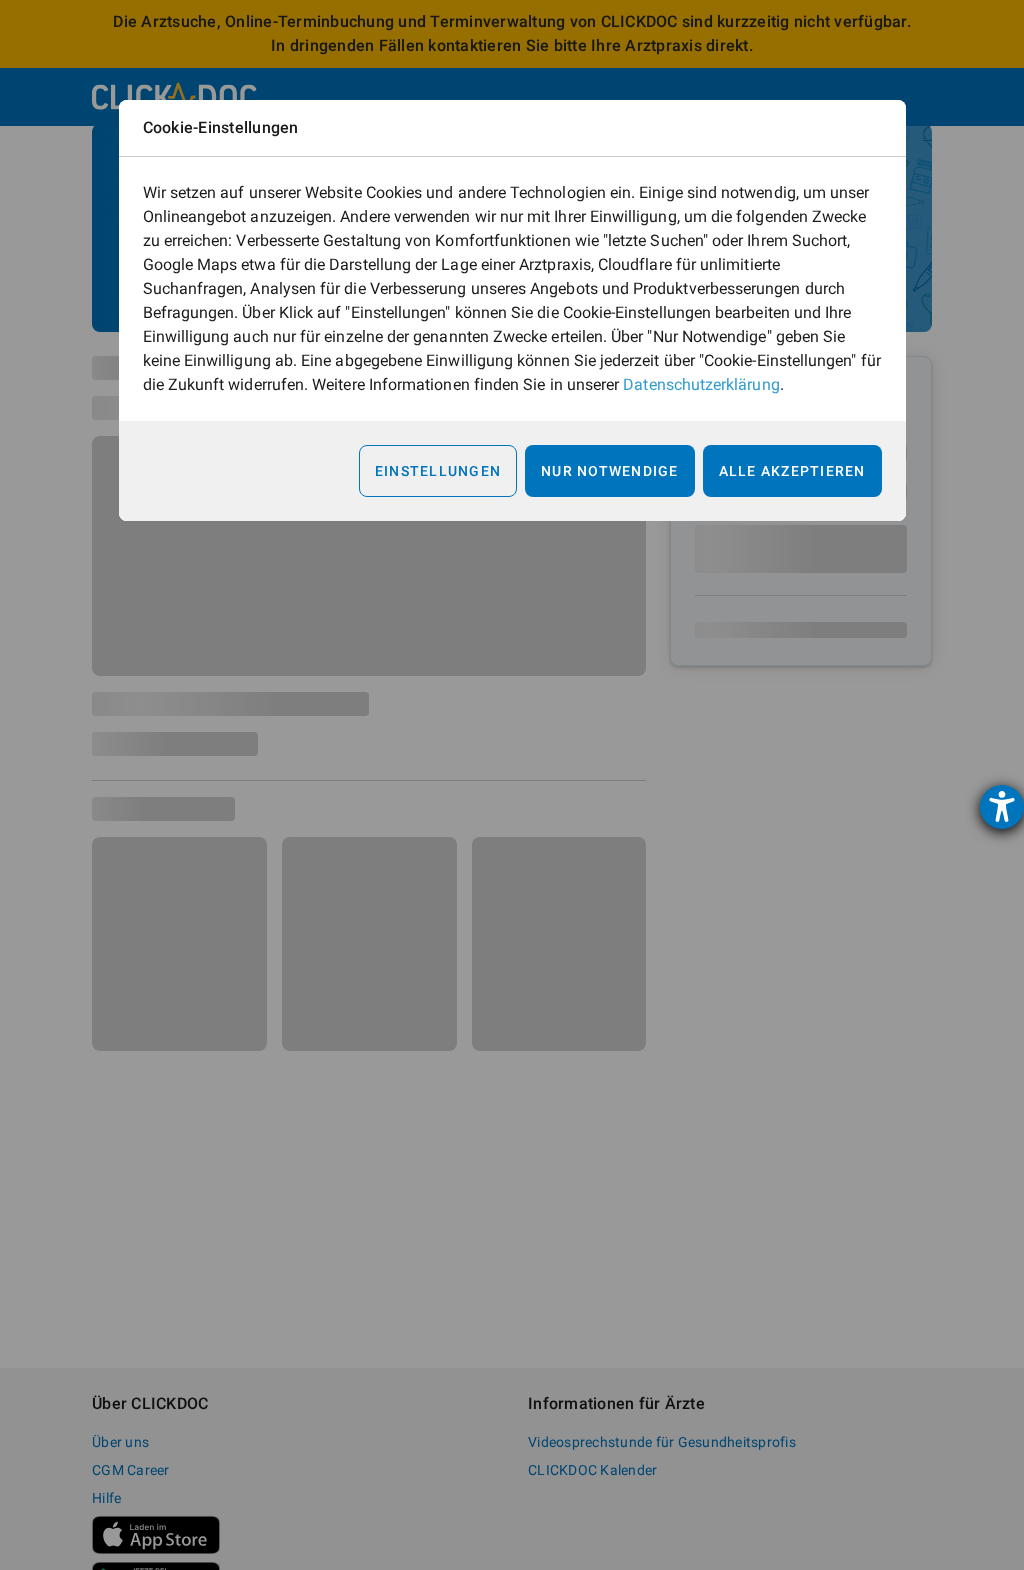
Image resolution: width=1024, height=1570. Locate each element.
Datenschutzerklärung (701, 384)
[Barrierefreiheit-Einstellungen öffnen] (1002, 807)
